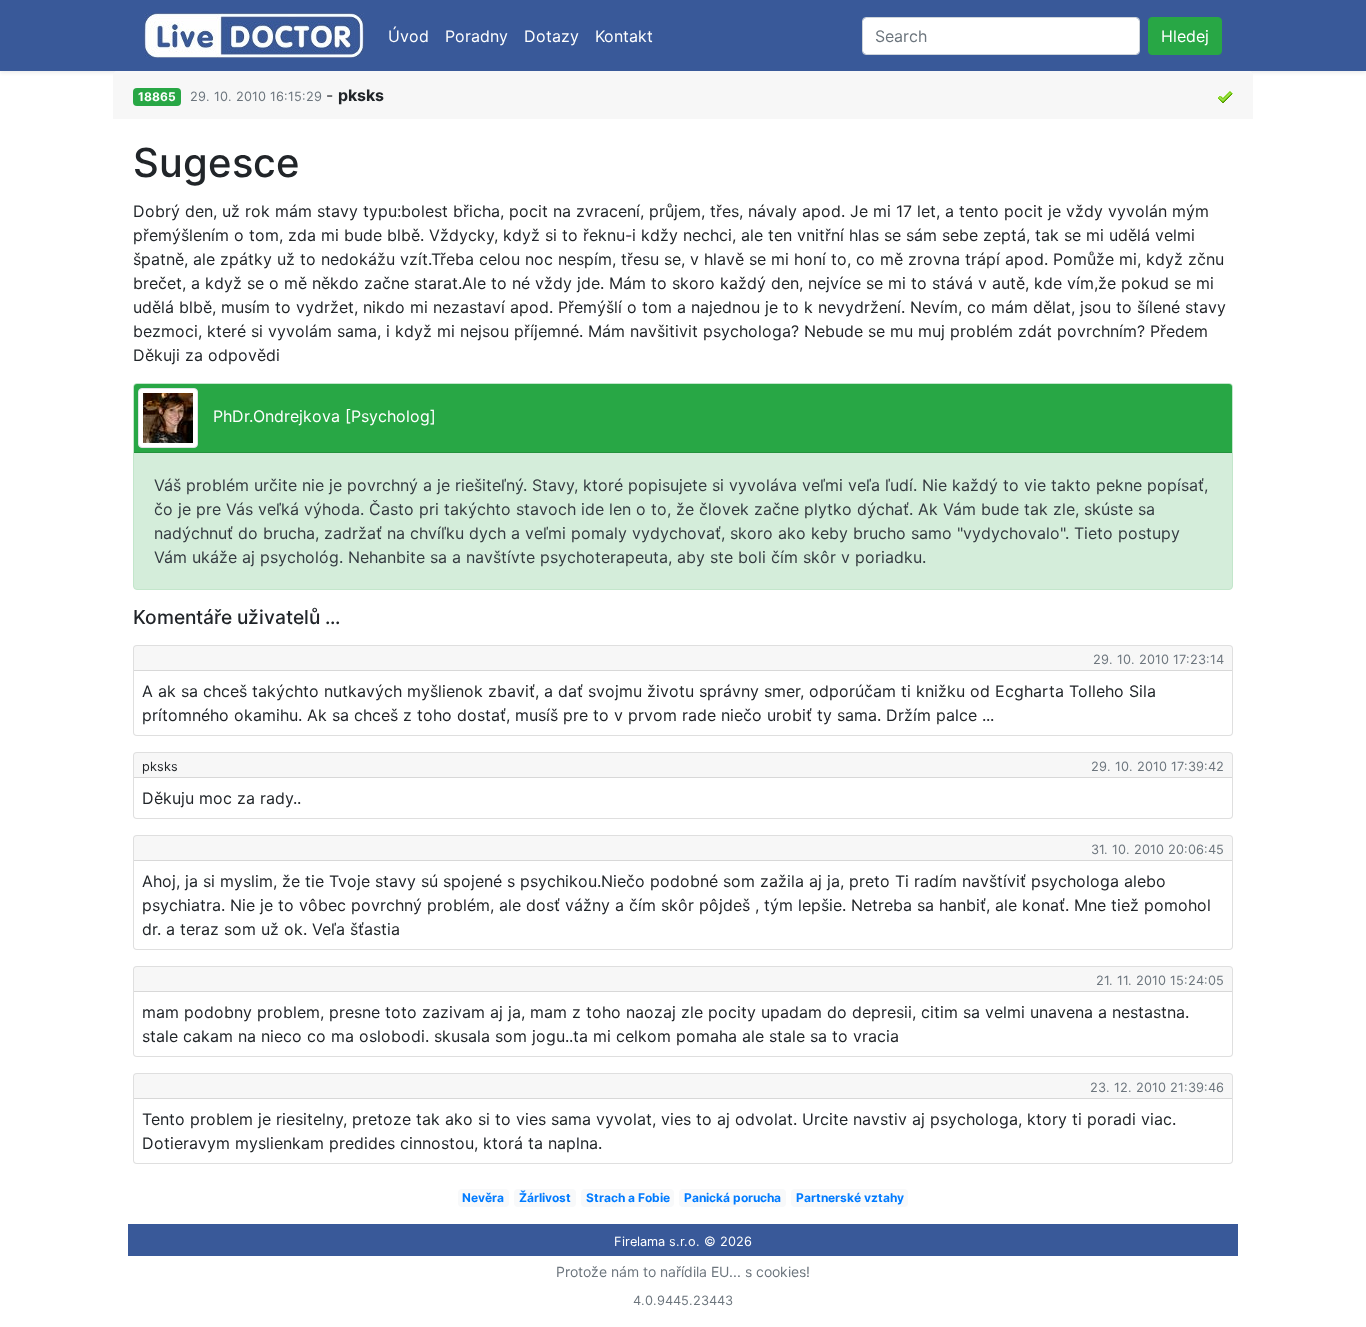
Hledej (1185, 36)
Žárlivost (545, 1197)
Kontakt (624, 36)
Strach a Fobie (628, 1197)
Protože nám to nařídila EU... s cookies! (683, 1271)
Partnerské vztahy (850, 1197)
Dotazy (551, 36)
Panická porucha (732, 1197)
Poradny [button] (476, 36)
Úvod (408, 36)
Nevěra (483, 1197)
